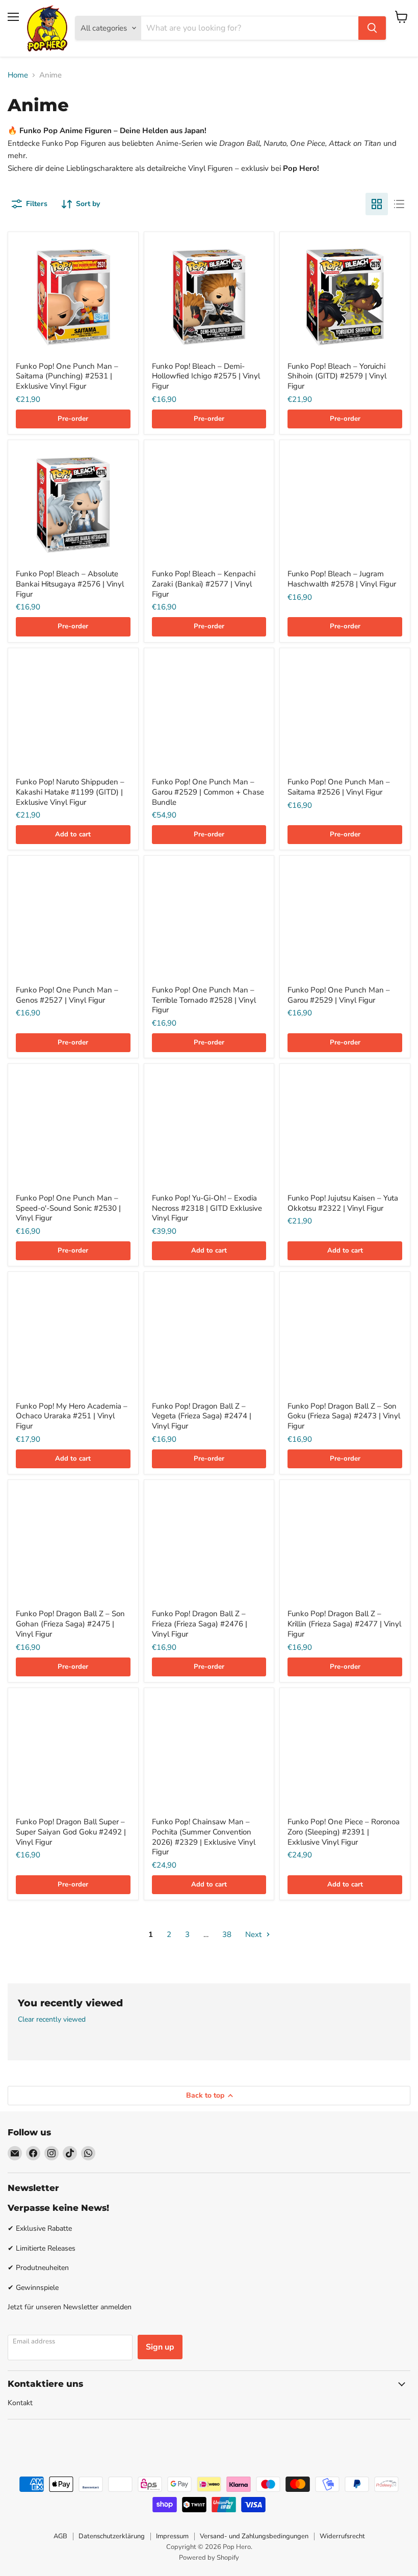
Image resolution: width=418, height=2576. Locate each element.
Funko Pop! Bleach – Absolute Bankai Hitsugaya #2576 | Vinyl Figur (70, 584)
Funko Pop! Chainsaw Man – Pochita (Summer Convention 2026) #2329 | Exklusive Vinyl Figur (204, 1837)
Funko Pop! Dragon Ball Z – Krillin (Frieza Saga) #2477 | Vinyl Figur (344, 1624)
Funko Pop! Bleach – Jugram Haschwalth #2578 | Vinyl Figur (342, 579)
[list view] (399, 204)
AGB (60, 2536)
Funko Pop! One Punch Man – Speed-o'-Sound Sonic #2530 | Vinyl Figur (68, 1208)
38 (227, 1934)
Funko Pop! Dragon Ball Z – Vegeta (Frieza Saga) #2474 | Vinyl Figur (202, 1416)
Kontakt (20, 2403)
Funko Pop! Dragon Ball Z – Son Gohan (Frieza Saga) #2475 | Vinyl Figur (70, 1624)
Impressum (172, 2536)
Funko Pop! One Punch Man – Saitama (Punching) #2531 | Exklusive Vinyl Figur (67, 376)
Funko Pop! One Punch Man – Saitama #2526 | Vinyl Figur (339, 787)
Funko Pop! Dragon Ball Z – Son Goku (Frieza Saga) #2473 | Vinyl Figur (344, 1416)
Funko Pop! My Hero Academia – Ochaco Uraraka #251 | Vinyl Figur (72, 1416)
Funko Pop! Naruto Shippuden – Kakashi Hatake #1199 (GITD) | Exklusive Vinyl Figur (70, 792)
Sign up (160, 2347)
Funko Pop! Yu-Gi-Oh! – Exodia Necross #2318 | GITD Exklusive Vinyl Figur (207, 1208)
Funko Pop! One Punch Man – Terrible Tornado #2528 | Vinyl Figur (204, 1000)
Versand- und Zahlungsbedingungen (254, 2536)
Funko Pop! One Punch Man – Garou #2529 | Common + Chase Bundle (208, 792)
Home (18, 75)
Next (254, 1934)
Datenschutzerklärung (112, 2536)
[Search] (372, 28)
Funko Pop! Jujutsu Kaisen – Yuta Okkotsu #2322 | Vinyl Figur (343, 1203)
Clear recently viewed (52, 2020)
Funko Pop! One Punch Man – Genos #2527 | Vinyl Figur (67, 995)
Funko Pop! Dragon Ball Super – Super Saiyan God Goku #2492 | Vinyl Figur (71, 1832)
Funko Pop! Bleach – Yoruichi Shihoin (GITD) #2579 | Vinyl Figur (337, 376)
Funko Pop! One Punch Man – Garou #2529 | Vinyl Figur (339, 995)
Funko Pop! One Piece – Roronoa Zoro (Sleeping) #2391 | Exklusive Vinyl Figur (344, 1832)
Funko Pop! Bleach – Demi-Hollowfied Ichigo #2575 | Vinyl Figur (206, 376)
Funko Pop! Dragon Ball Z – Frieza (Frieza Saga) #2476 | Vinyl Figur (200, 1624)
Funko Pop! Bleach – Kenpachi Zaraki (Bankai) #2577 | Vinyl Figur (204, 584)
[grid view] (377, 204)
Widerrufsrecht (342, 2536)
